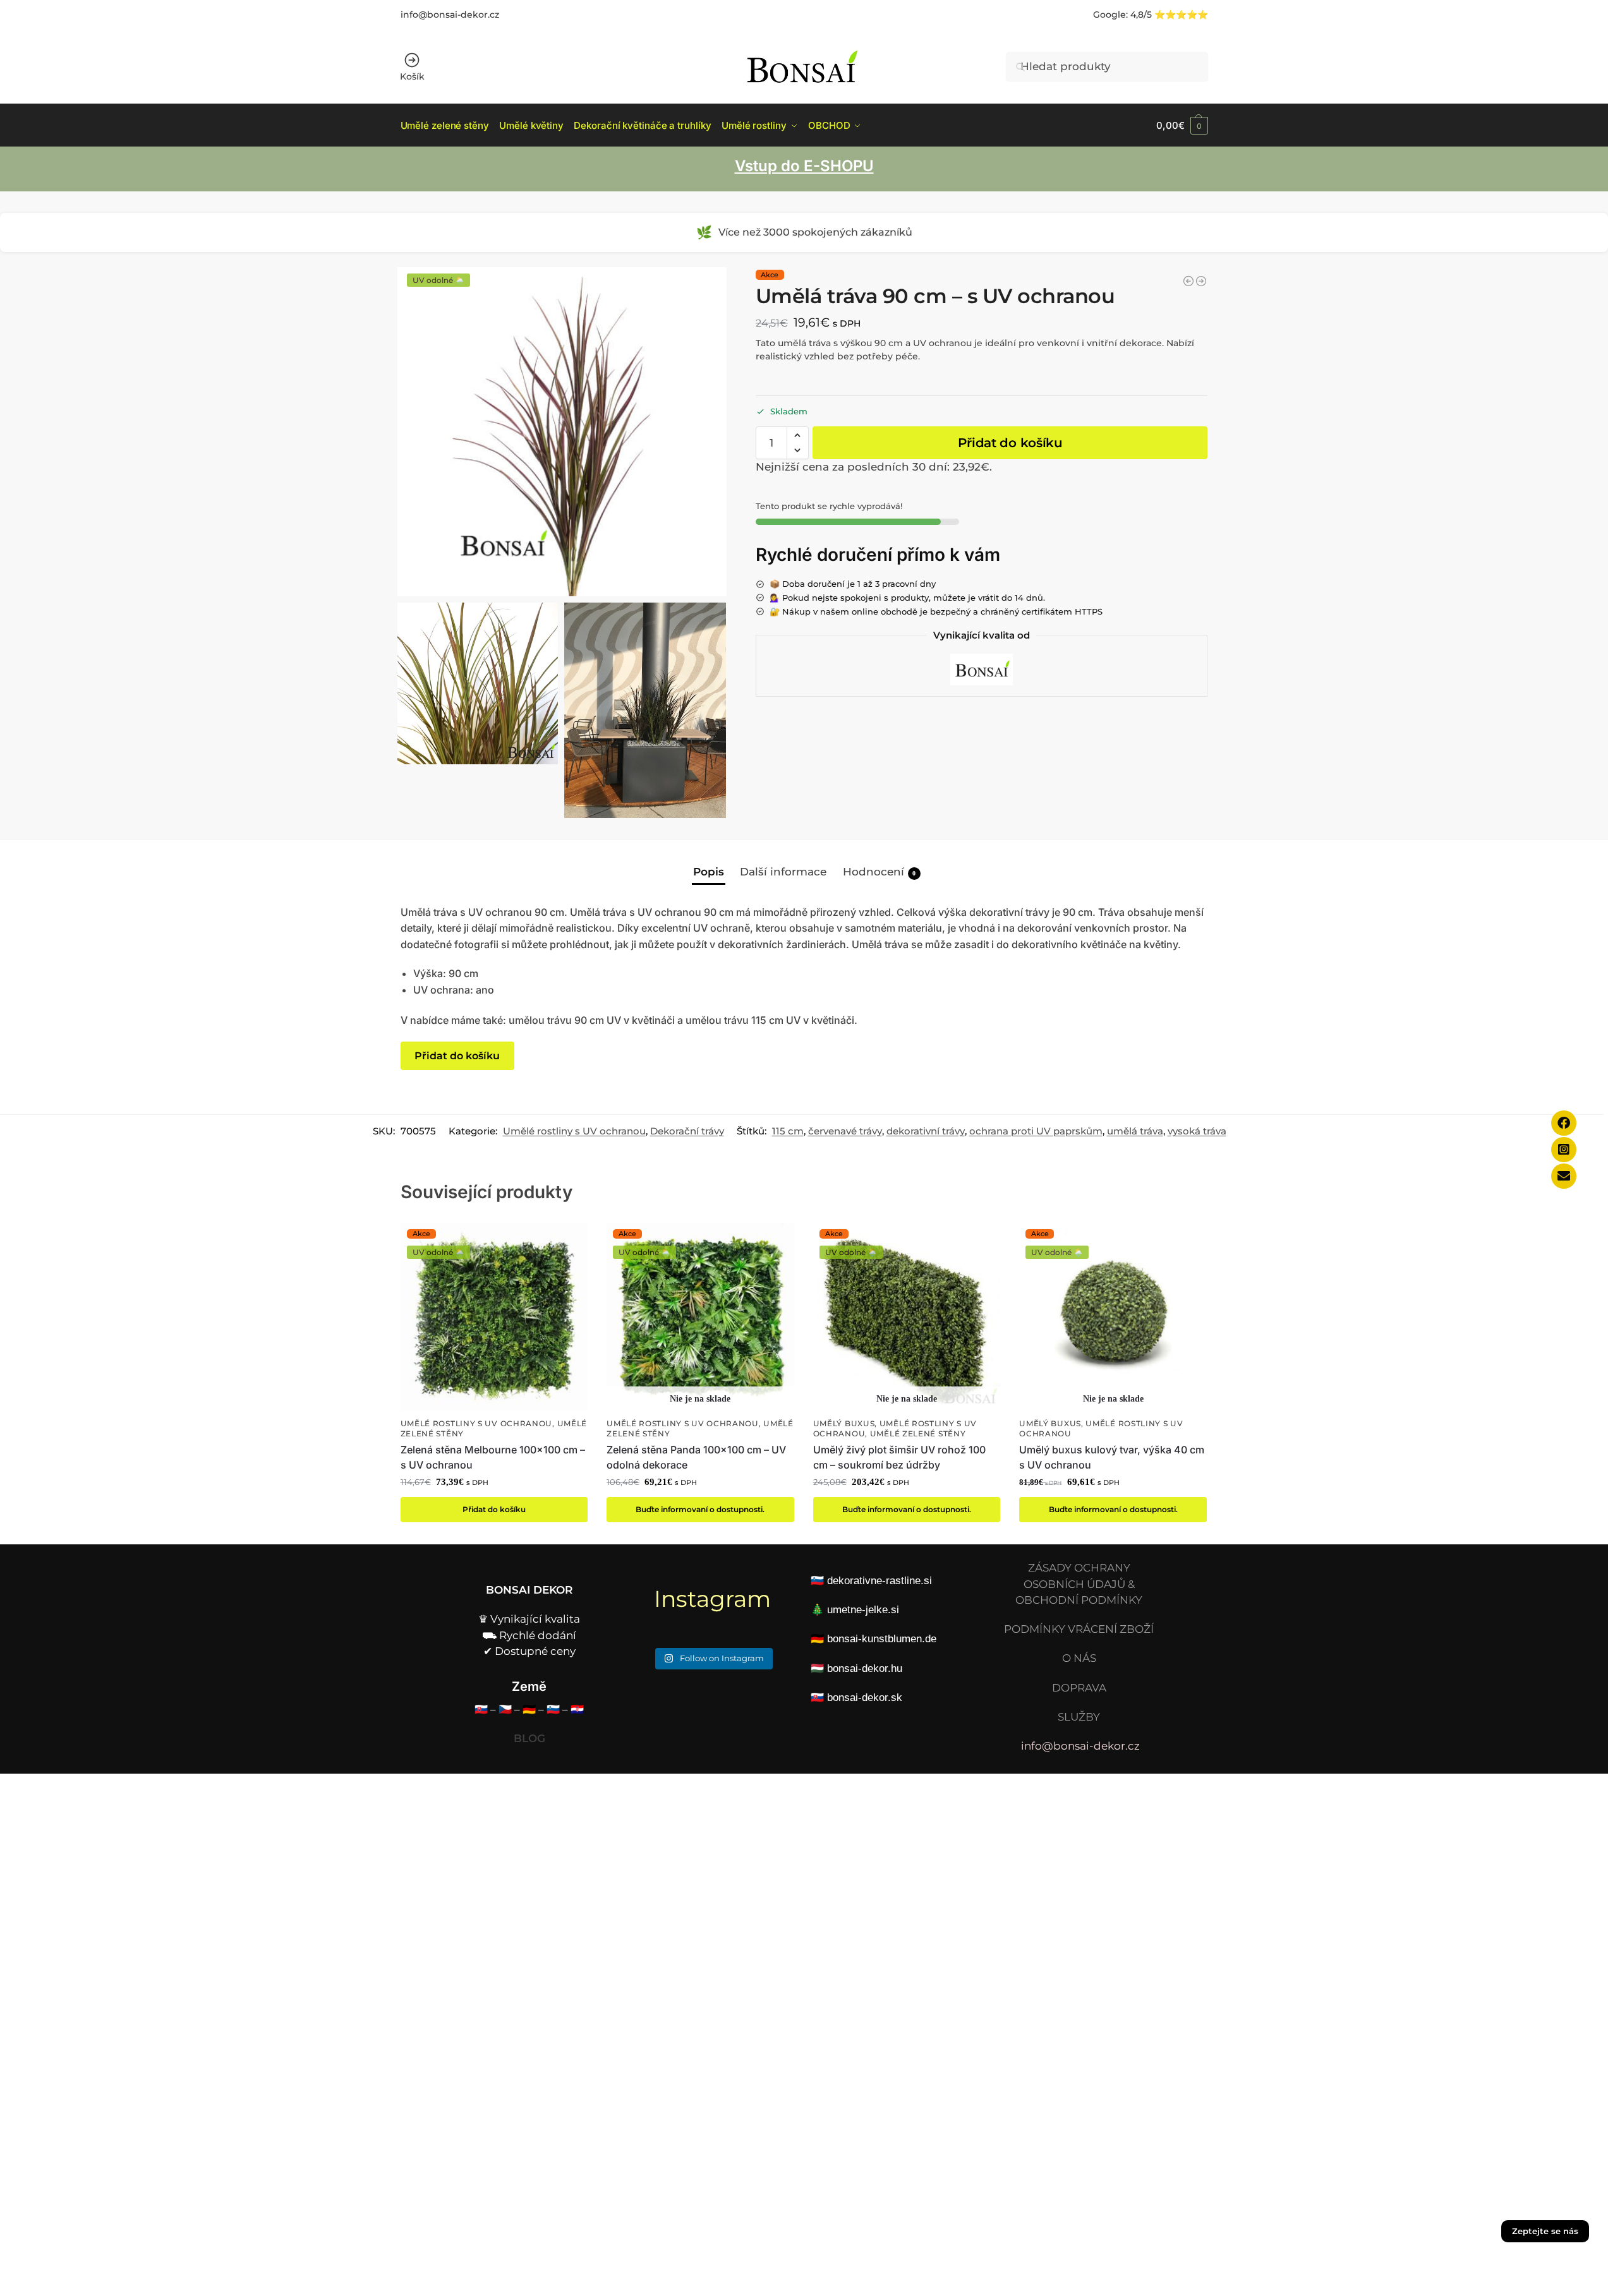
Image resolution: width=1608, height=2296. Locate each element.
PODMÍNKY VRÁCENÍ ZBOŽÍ (1079, 1629)
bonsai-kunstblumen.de (882, 1639)
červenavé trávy (845, 1131)
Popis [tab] (709, 872)
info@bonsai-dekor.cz (450, 15)
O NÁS (1079, 1658)
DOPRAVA (1079, 1688)
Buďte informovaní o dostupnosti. (700, 1509)
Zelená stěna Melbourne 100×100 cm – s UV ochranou (493, 1457)
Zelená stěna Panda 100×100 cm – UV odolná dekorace (696, 1457)
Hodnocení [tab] (880, 872)
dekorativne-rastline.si (880, 1581)
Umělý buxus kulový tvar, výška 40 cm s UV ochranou (1112, 1457)
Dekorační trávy (687, 1131)
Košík (412, 76)
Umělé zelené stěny (918, 1434)
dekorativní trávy (926, 1131)
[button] (1182, 125)
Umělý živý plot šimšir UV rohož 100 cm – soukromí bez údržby (899, 1457)
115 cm (788, 1131)
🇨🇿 (505, 1709)
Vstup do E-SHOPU (804, 166)
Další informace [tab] (783, 872)
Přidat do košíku (1010, 443)
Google (1109, 15)
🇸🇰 (481, 1709)
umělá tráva (1135, 1131)
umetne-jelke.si (863, 1610)
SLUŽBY (1079, 1717)
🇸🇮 (553, 1709)
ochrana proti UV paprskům (1036, 1131)
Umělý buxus (844, 1424)
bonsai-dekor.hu (865, 1668)
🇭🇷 (577, 1709)
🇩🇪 (529, 1709)
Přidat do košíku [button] (494, 1509)
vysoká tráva (1197, 1131)
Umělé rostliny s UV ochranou (574, 1131)
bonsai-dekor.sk (865, 1698)
